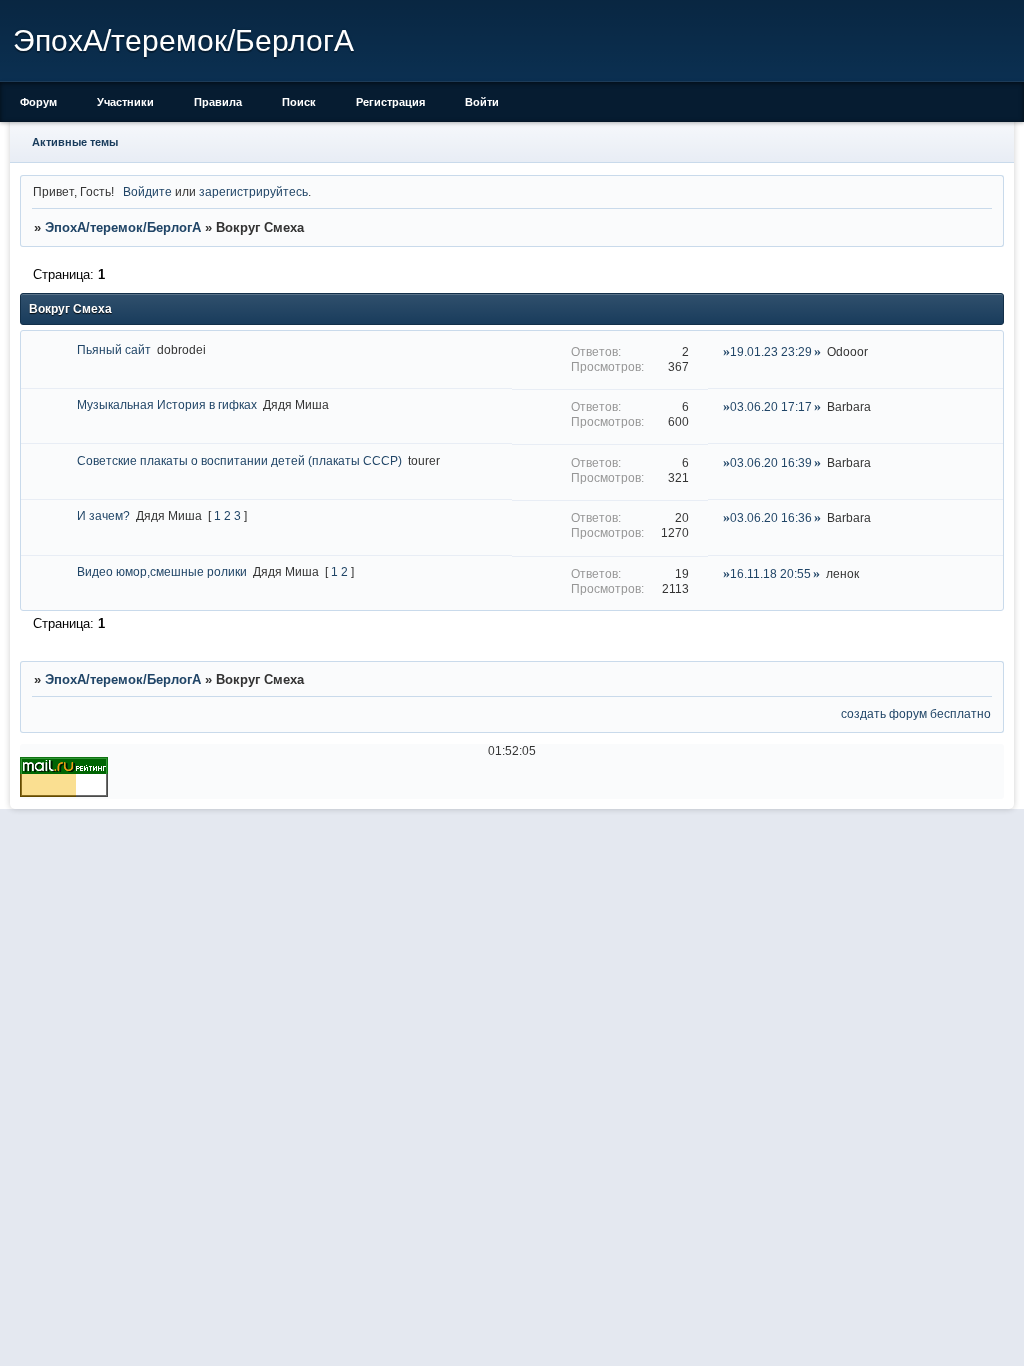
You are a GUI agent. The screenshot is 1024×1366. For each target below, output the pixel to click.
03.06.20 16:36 (771, 517)
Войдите (147, 191)
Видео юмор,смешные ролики (162, 571)
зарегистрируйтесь (253, 191)
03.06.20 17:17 (771, 406)
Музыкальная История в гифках (167, 404)
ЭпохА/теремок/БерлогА (123, 227)
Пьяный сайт (114, 349)
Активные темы (75, 142)
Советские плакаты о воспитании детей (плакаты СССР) (239, 460)
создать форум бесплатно (916, 713)
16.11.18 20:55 (770, 573)
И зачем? (103, 515)
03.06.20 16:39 (771, 462)
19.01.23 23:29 (771, 351)
